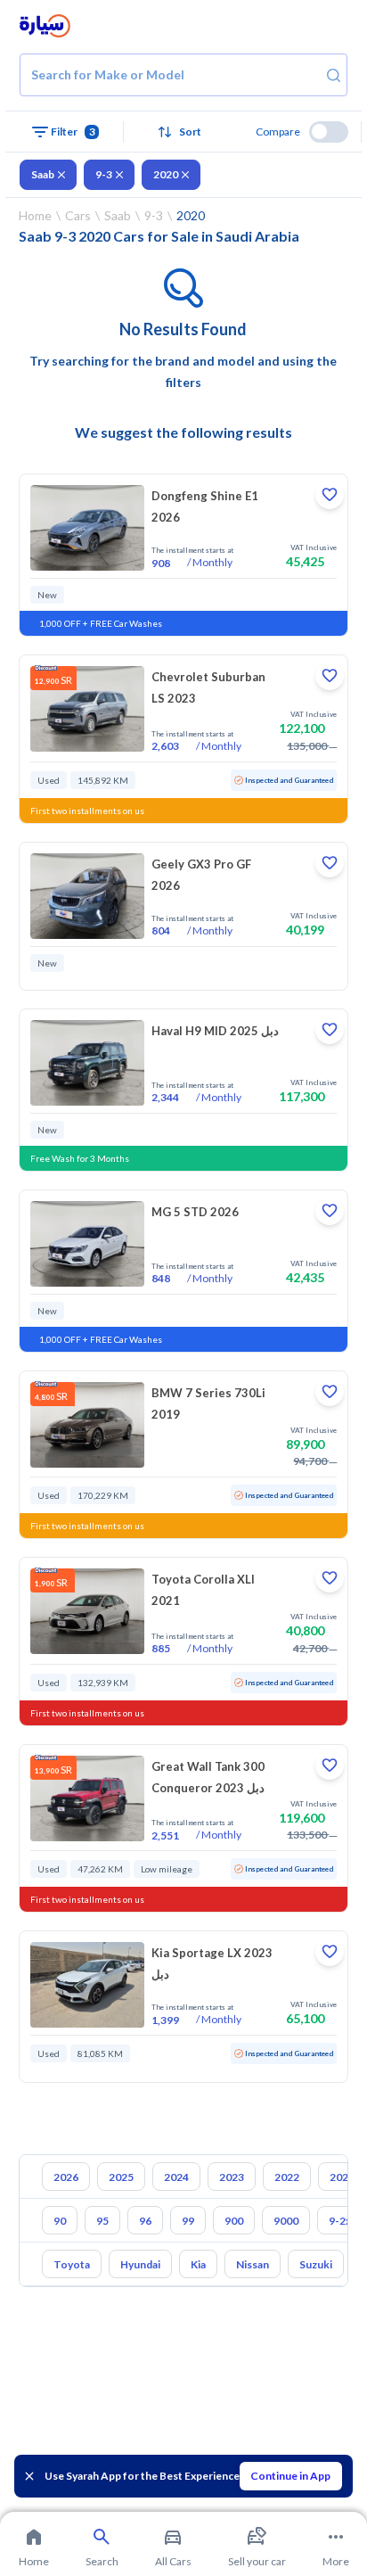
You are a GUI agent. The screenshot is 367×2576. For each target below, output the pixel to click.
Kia (198, 2264)
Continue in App (290, 2476)
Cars (78, 215)
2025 (121, 2177)
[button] (183, 132)
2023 (232, 2177)
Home (35, 215)
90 (60, 2221)
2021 (342, 2177)
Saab (43, 174)
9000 (286, 2221)
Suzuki (316, 2264)
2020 (166, 174)
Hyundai (140, 2264)
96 (145, 2221)
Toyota (72, 2264)
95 (102, 2221)
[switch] (329, 132)
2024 (176, 2177)
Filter (73, 132)
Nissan (253, 2264)
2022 (287, 2177)
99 (188, 2221)
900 (234, 2221)
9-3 (104, 174)
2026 (66, 2177)
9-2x (340, 2221)
